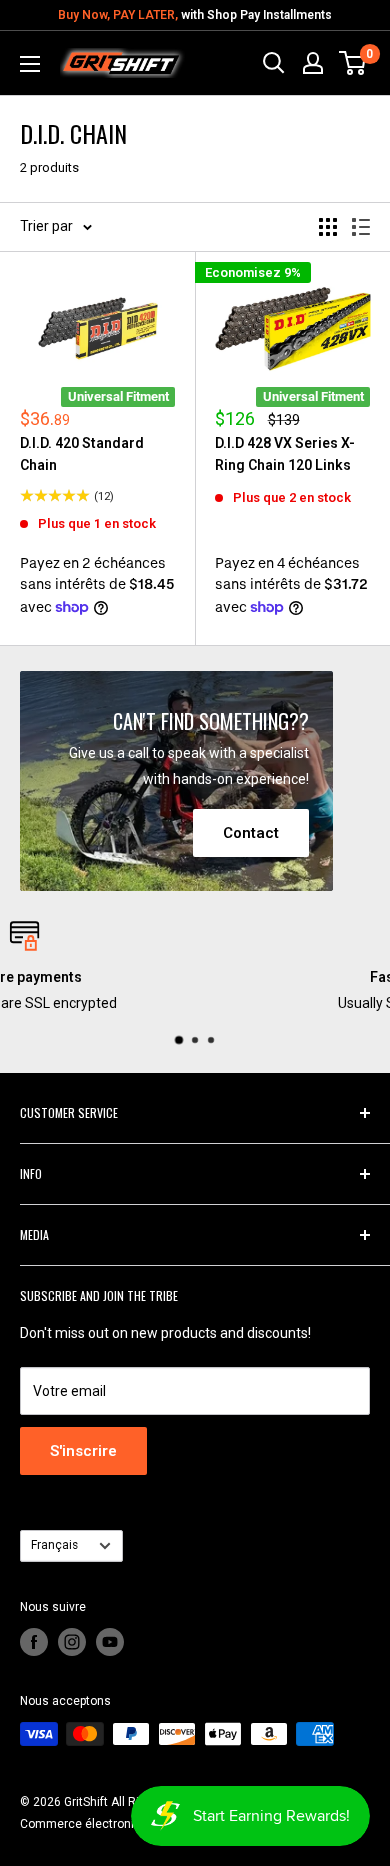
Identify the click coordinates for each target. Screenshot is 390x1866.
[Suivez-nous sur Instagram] (72, 1642)
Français (54, 1545)
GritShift (86, 1802)
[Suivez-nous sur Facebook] (34, 1642)
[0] (353, 63)
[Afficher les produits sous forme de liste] (361, 227)
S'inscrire (83, 1451)
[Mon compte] (313, 63)
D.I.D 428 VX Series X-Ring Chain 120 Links (285, 454)
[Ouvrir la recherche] (274, 63)
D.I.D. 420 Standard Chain (82, 454)
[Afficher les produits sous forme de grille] (328, 227)
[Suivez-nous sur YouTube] (110, 1642)
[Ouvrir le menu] (30, 64)
